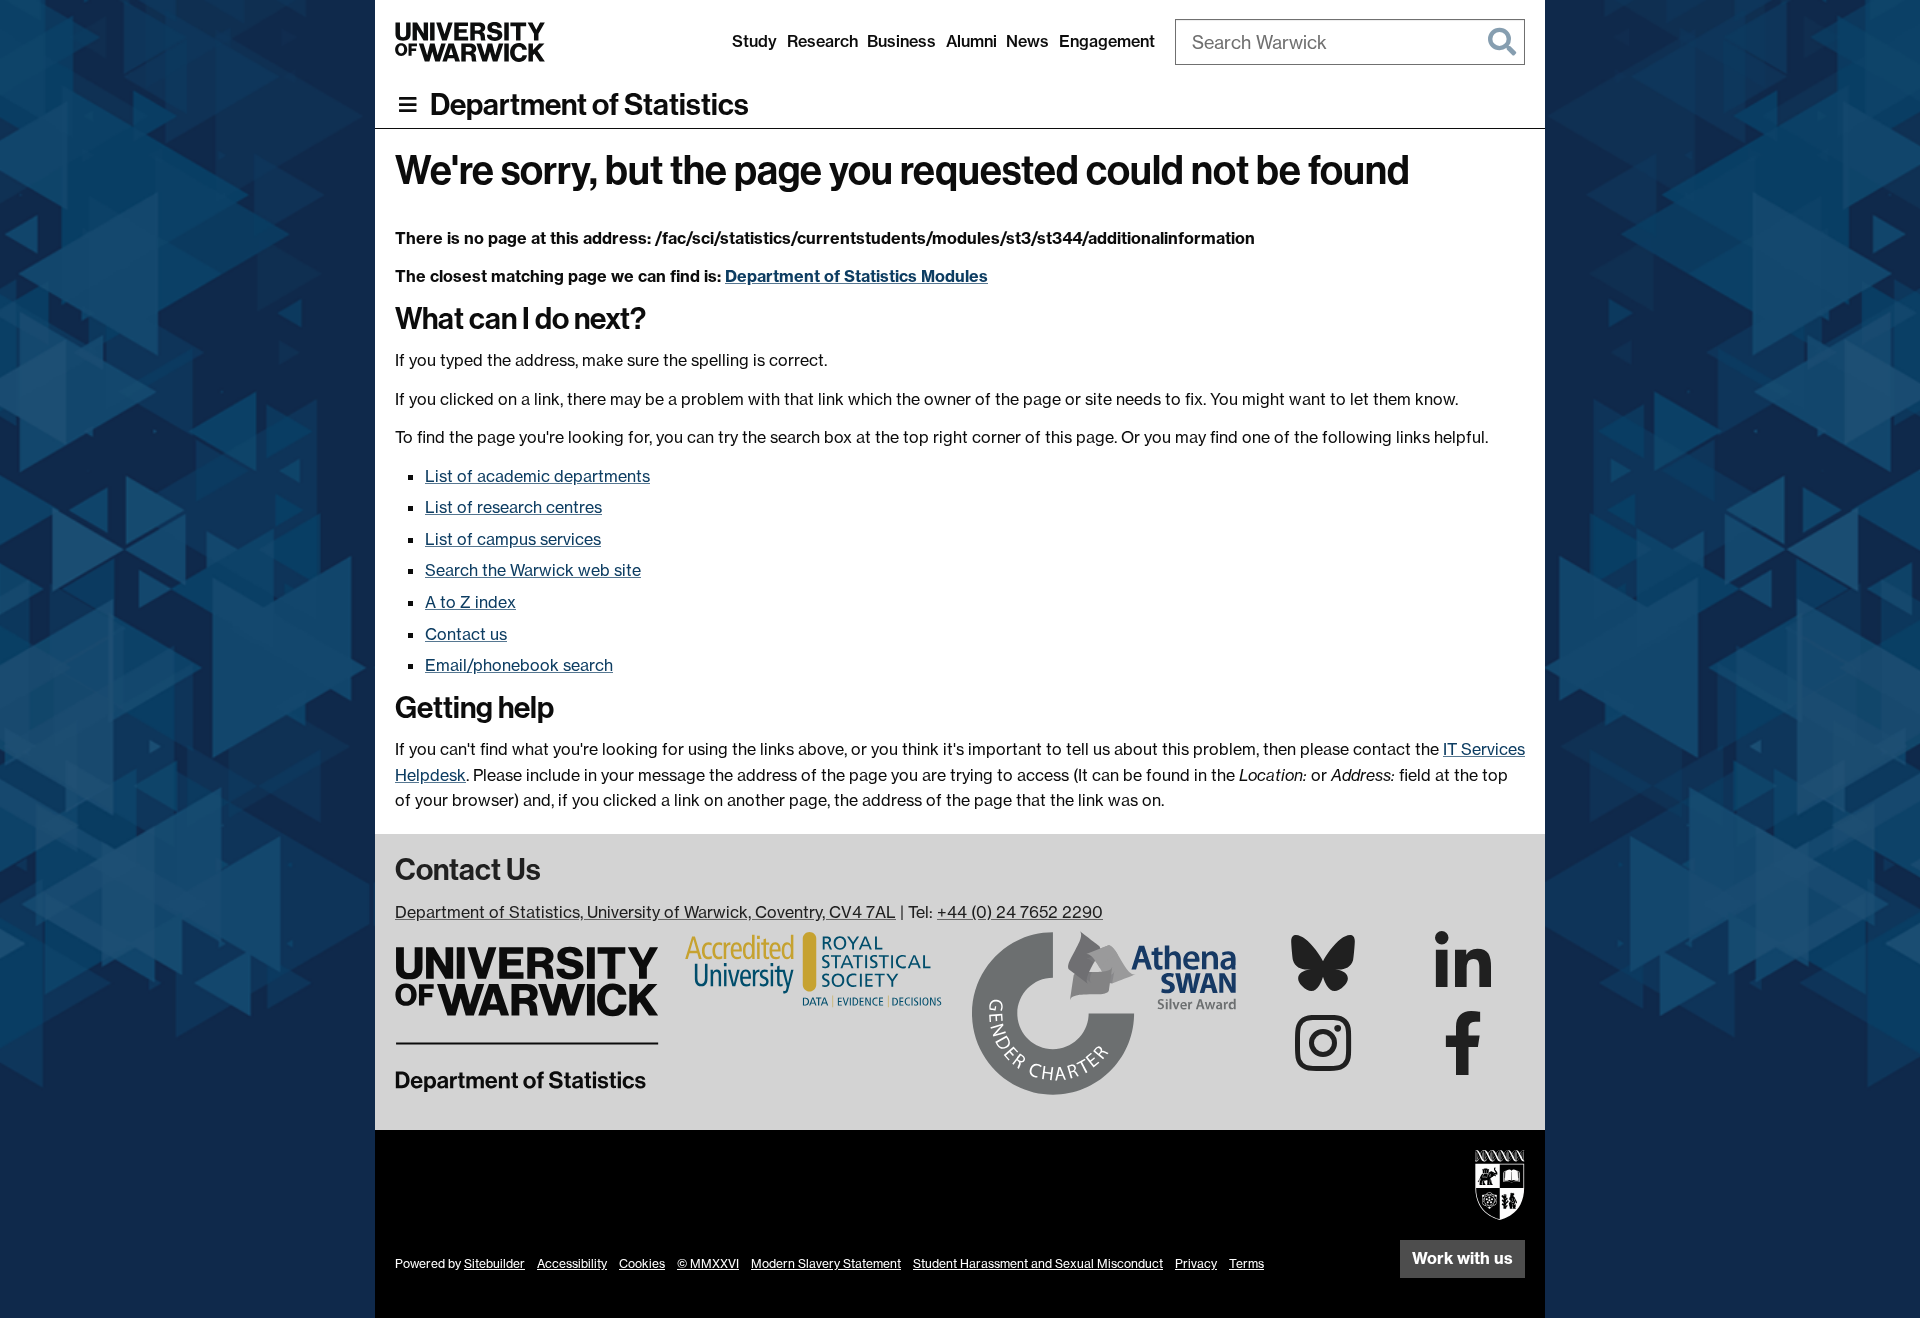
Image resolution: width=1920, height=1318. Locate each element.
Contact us (466, 634)
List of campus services (513, 539)
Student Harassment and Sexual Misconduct (1038, 1263)
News (1027, 41)
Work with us (1462, 1258)
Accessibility (572, 1263)
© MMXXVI (708, 1263)
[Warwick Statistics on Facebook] (1463, 1061)
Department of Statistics (589, 105)
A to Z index (470, 602)
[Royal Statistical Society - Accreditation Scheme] (816, 968)
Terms (1246, 1263)
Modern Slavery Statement (826, 1263)
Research (822, 41)
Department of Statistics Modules (856, 276)
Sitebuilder (494, 1263)
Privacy (1196, 1263)
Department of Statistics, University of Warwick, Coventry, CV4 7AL (645, 912)
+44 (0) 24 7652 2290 (1020, 912)
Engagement (1107, 41)
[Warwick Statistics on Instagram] (1323, 1061)
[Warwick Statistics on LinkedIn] (1463, 981)
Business (901, 41)
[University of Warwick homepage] (470, 42)
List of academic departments (537, 476)
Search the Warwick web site (533, 570)
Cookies (642, 1263)
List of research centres (513, 507)
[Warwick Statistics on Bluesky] (1323, 979)
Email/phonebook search (519, 665)
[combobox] (1350, 42)
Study (754, 41)
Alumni (971, 41)
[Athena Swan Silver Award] (1104, 1011)
